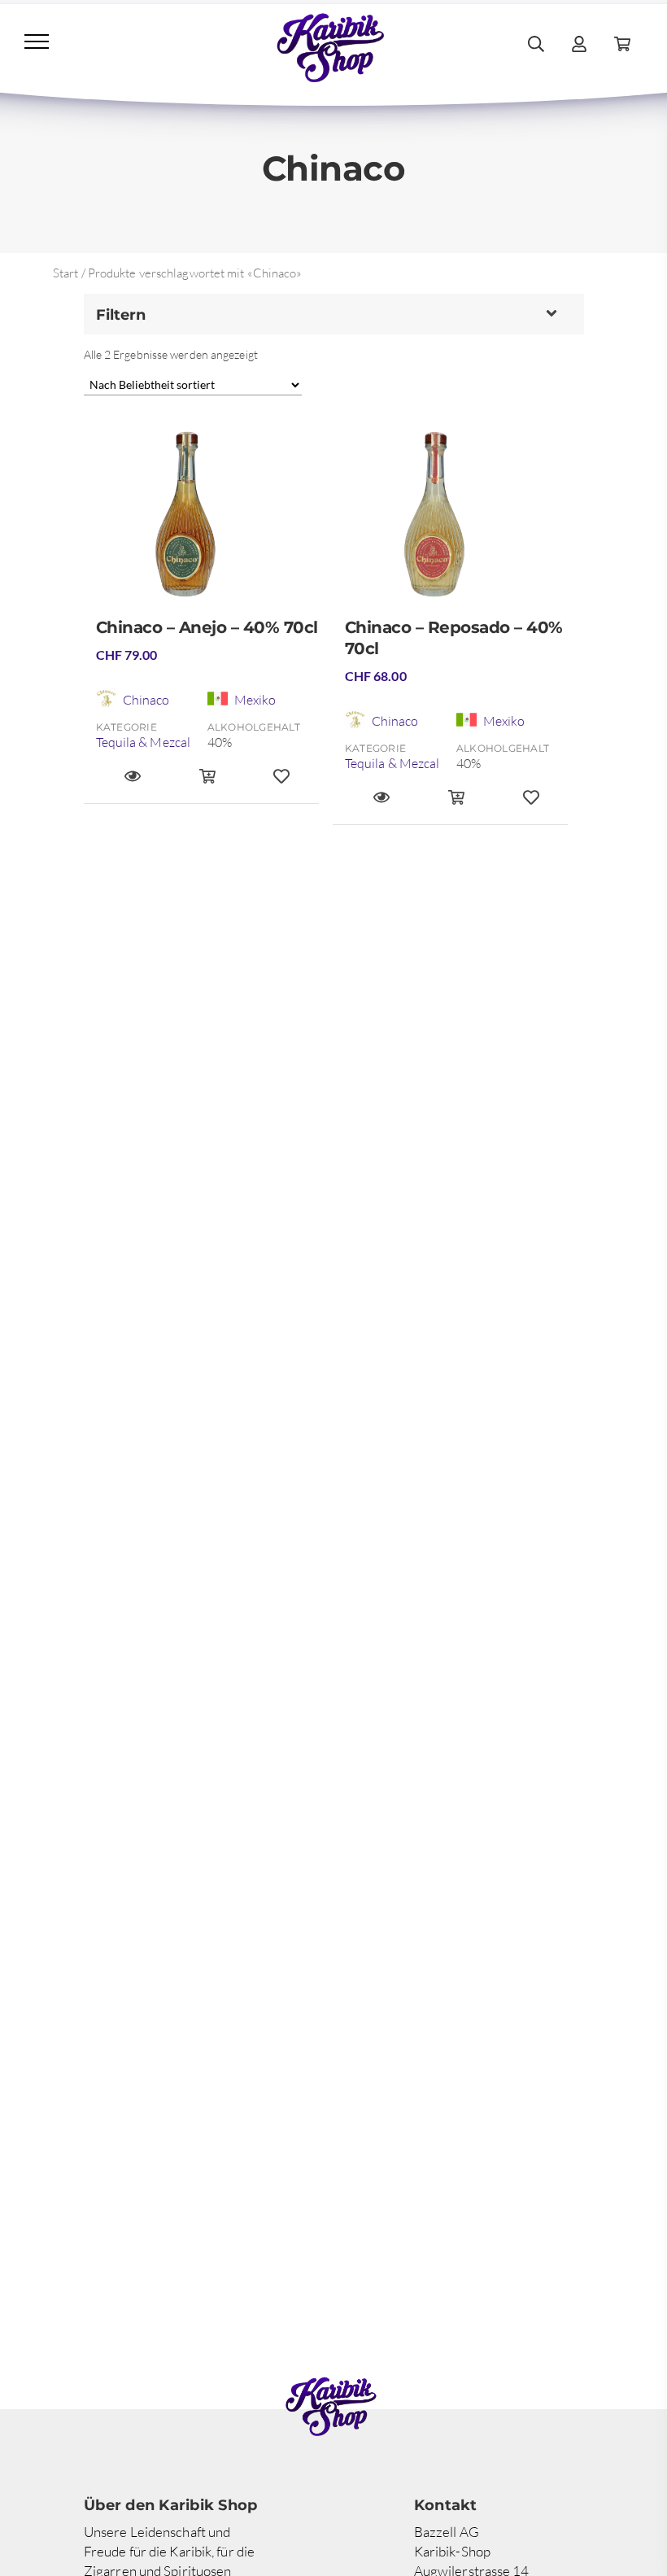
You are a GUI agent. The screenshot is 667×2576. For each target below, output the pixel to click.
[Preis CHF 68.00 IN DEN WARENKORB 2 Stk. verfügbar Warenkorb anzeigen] (456, 805)
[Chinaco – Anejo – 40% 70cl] (207, 521)
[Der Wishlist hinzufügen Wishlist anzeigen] (281, 784)
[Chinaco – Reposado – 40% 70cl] (456, 521)
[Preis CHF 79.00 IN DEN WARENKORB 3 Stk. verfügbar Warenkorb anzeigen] (207, 784)
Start (66, 273)
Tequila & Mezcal (144, 742)
